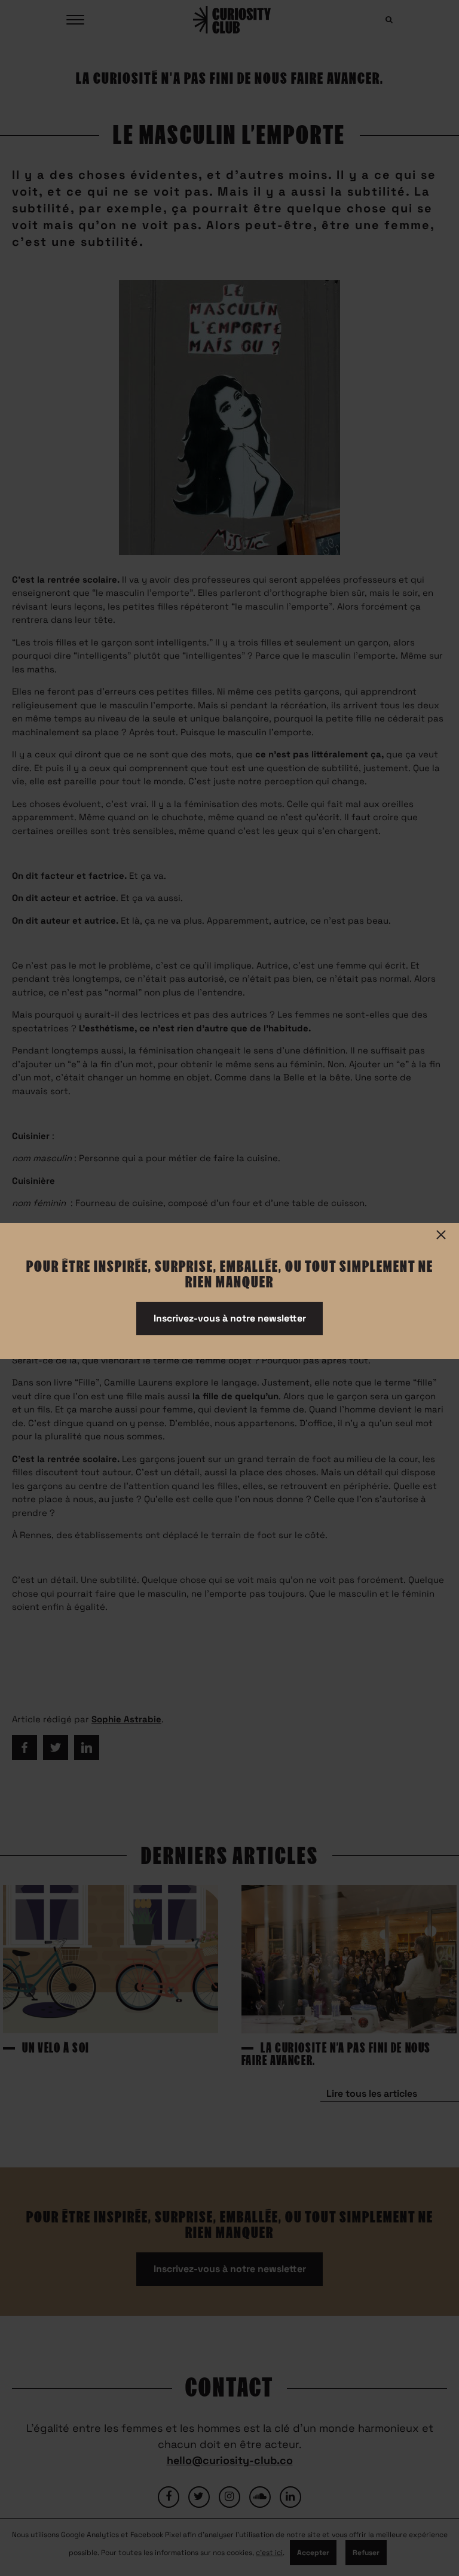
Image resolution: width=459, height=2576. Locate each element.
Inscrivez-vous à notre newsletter (230, 1318)
